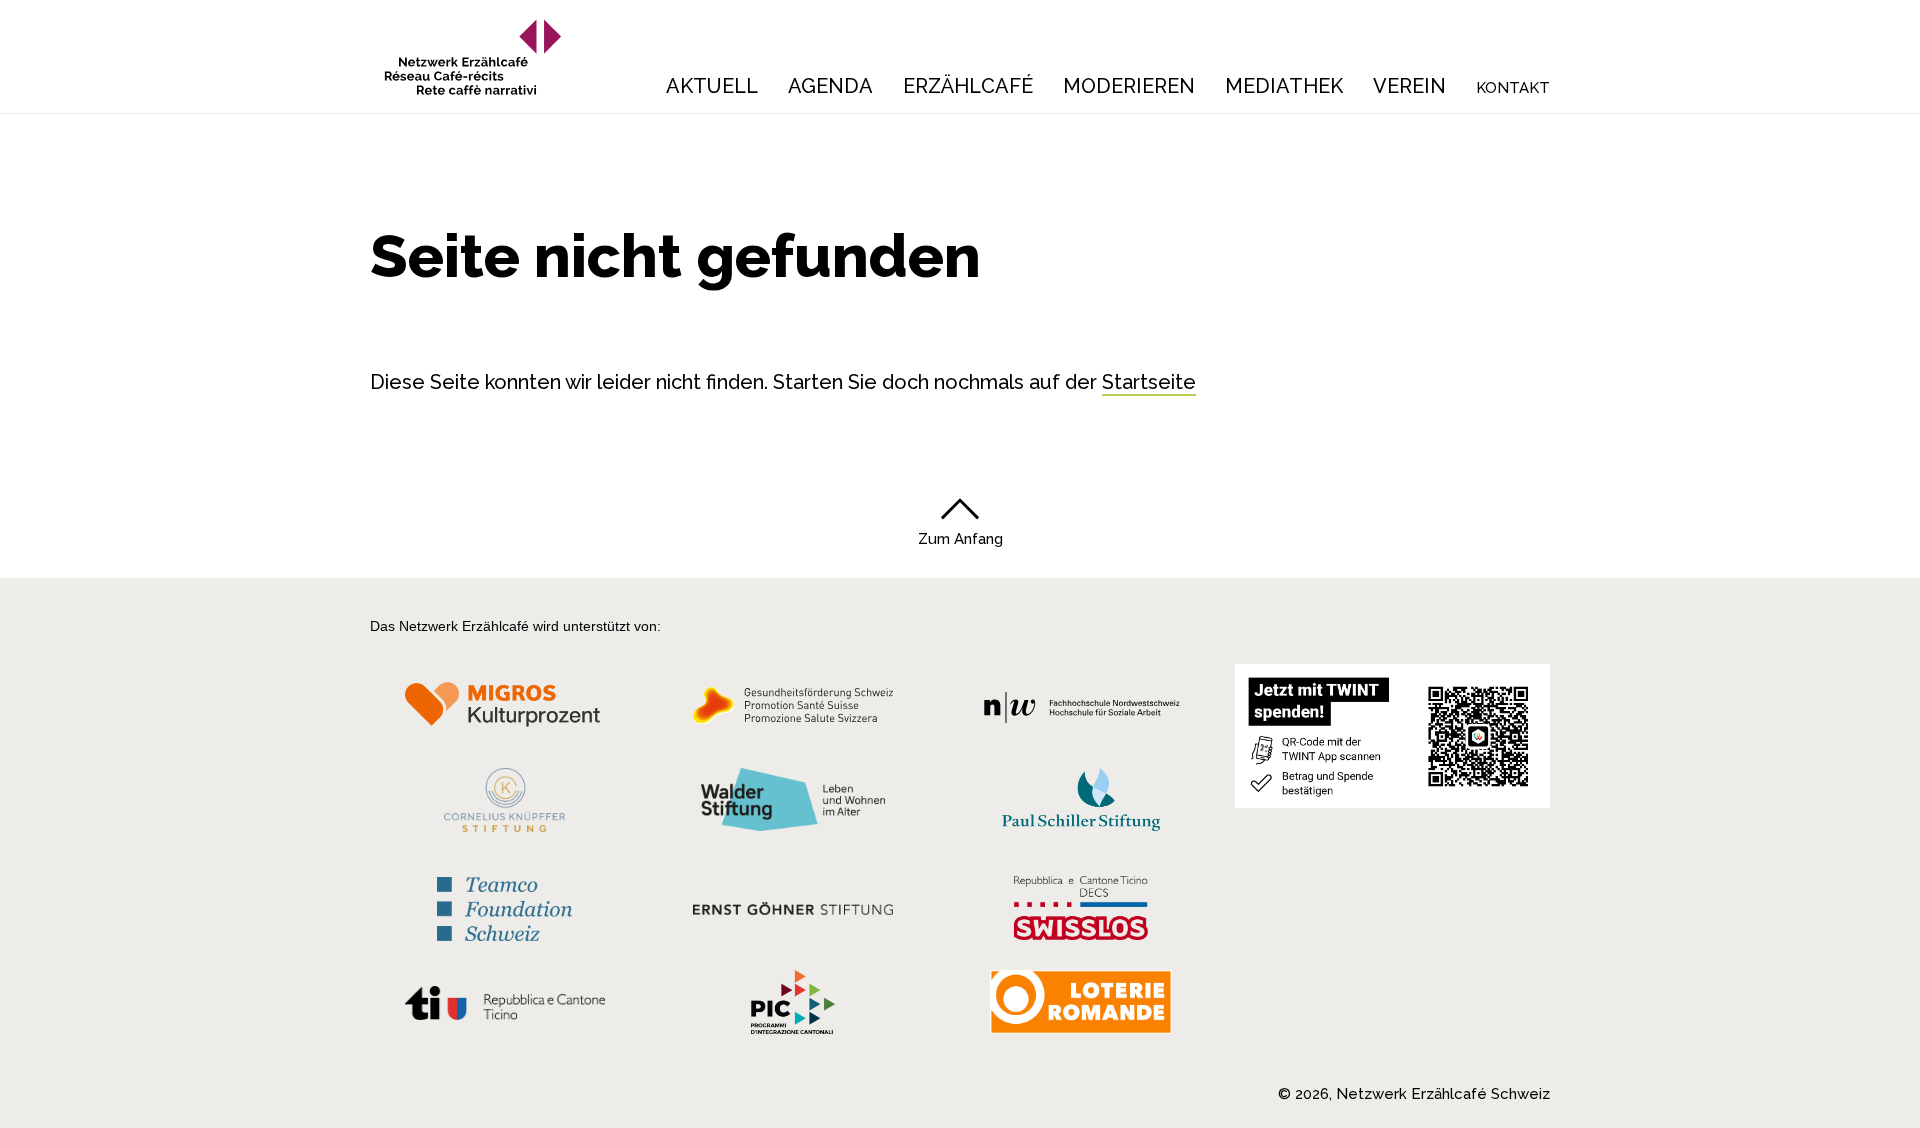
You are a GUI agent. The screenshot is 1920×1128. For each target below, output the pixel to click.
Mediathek (1284, 86)
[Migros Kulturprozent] (504, 711)
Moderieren (1129, 86)
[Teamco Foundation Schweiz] (504, 906)
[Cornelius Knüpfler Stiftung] (504, 805)
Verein (1409, 86)
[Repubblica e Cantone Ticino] (504, 1008)
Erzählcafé (968, 86)
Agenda (830, 86)
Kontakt (1513, 88)
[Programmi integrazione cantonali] (793, 1007)
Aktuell (712, 86)
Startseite (1149, 382)
